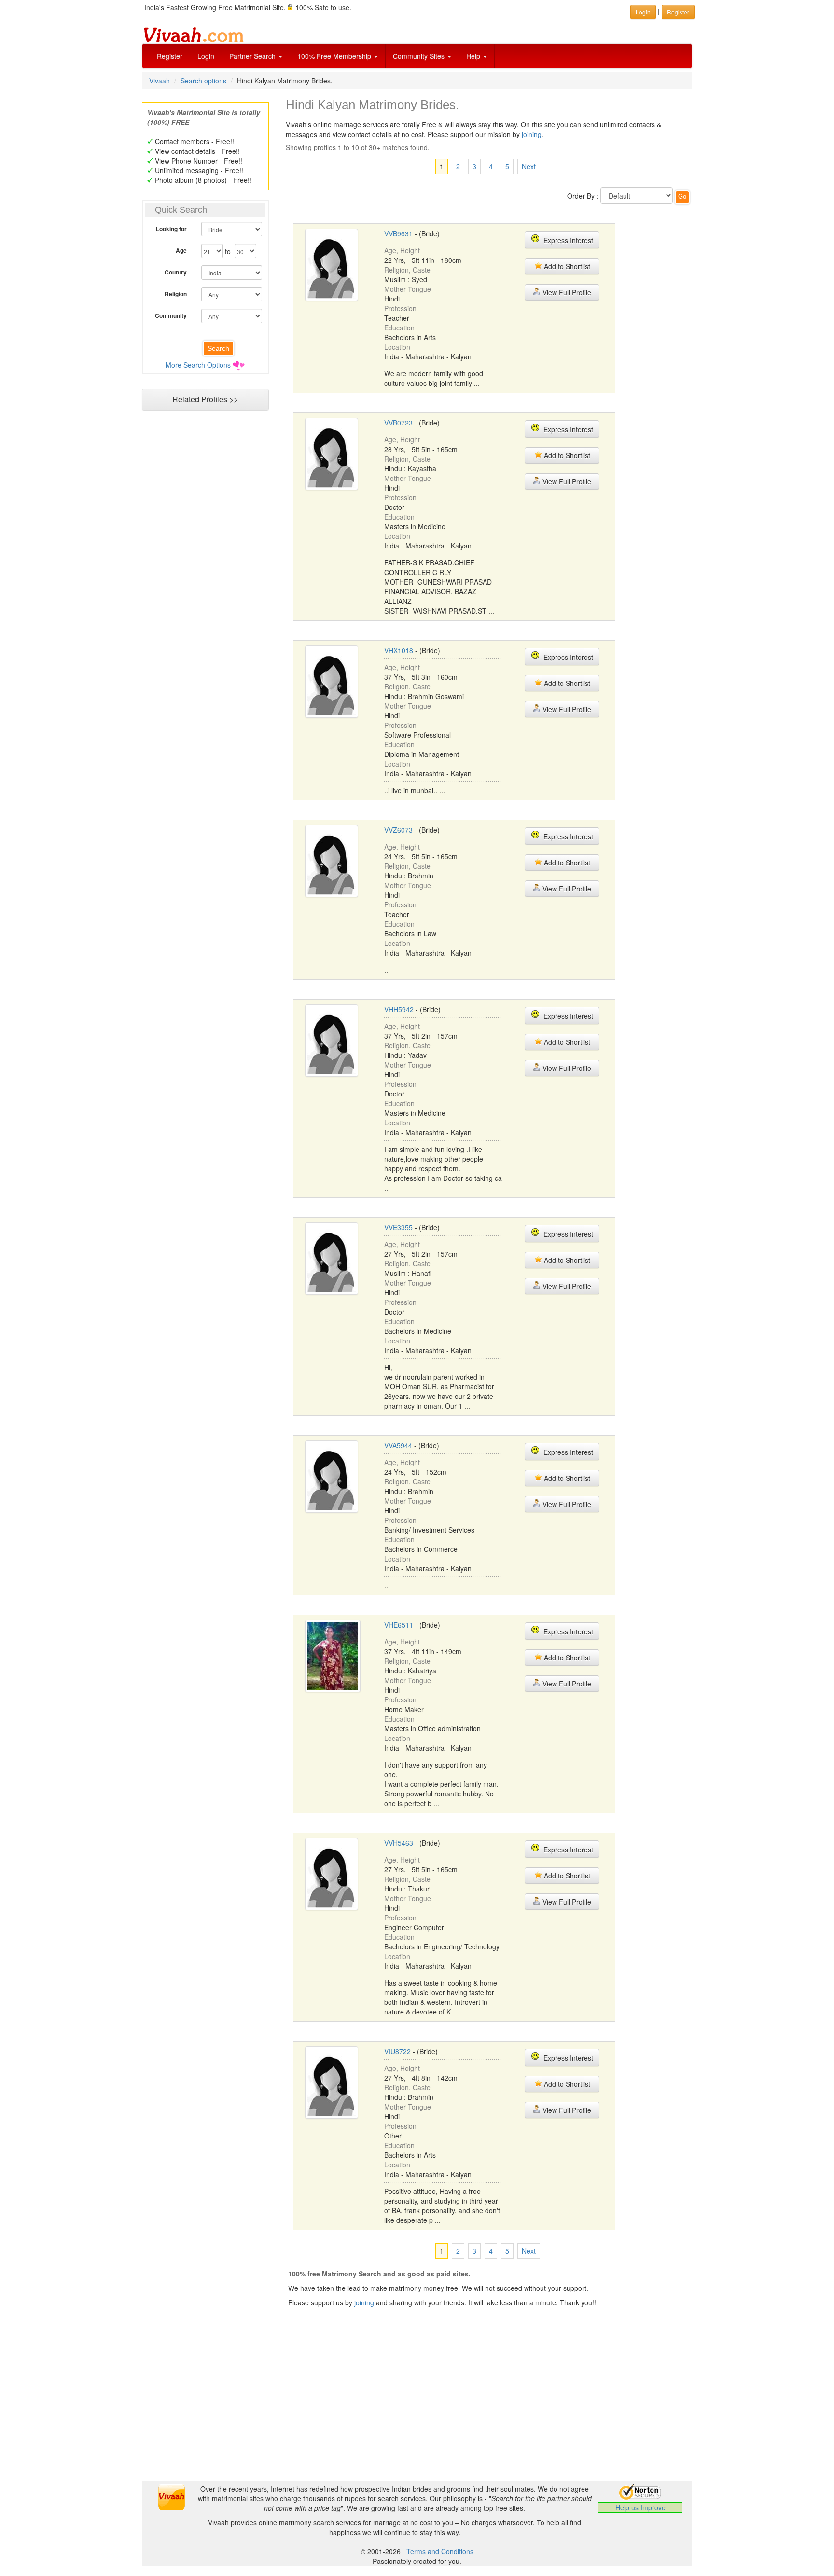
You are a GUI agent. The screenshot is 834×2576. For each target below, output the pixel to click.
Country (176, 272)
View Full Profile (566, 292)
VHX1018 (399, 650)
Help (474, 56)
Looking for (171, 229)
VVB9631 (398, 233)
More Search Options (198, 365)
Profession (400, 308)
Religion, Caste (407, 270)
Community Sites (420, 56)
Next (529, 166)
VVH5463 (399, 1843)
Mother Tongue (408, 289)
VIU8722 (397, 2051)
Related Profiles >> (205, 399)
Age (181, 250)
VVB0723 (398, 423)
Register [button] (678, 12)
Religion (176, 294)
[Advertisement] (205, 601)
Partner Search (253, 56)
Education (399, 328)
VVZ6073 (398, 830)
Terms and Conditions (440, 2551)
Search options (203, 81)
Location (397, 347)
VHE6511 (399, 1625)
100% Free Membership (335, 56)
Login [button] (643, 12)
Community (171, 315)
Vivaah (160, 81)
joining (532, 134)
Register (170, 56)
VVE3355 (398, 1227)
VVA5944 (398, 1445)
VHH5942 (399, 1009)
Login (206, 56)
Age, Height (402, 250)
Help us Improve (640, 2507)
